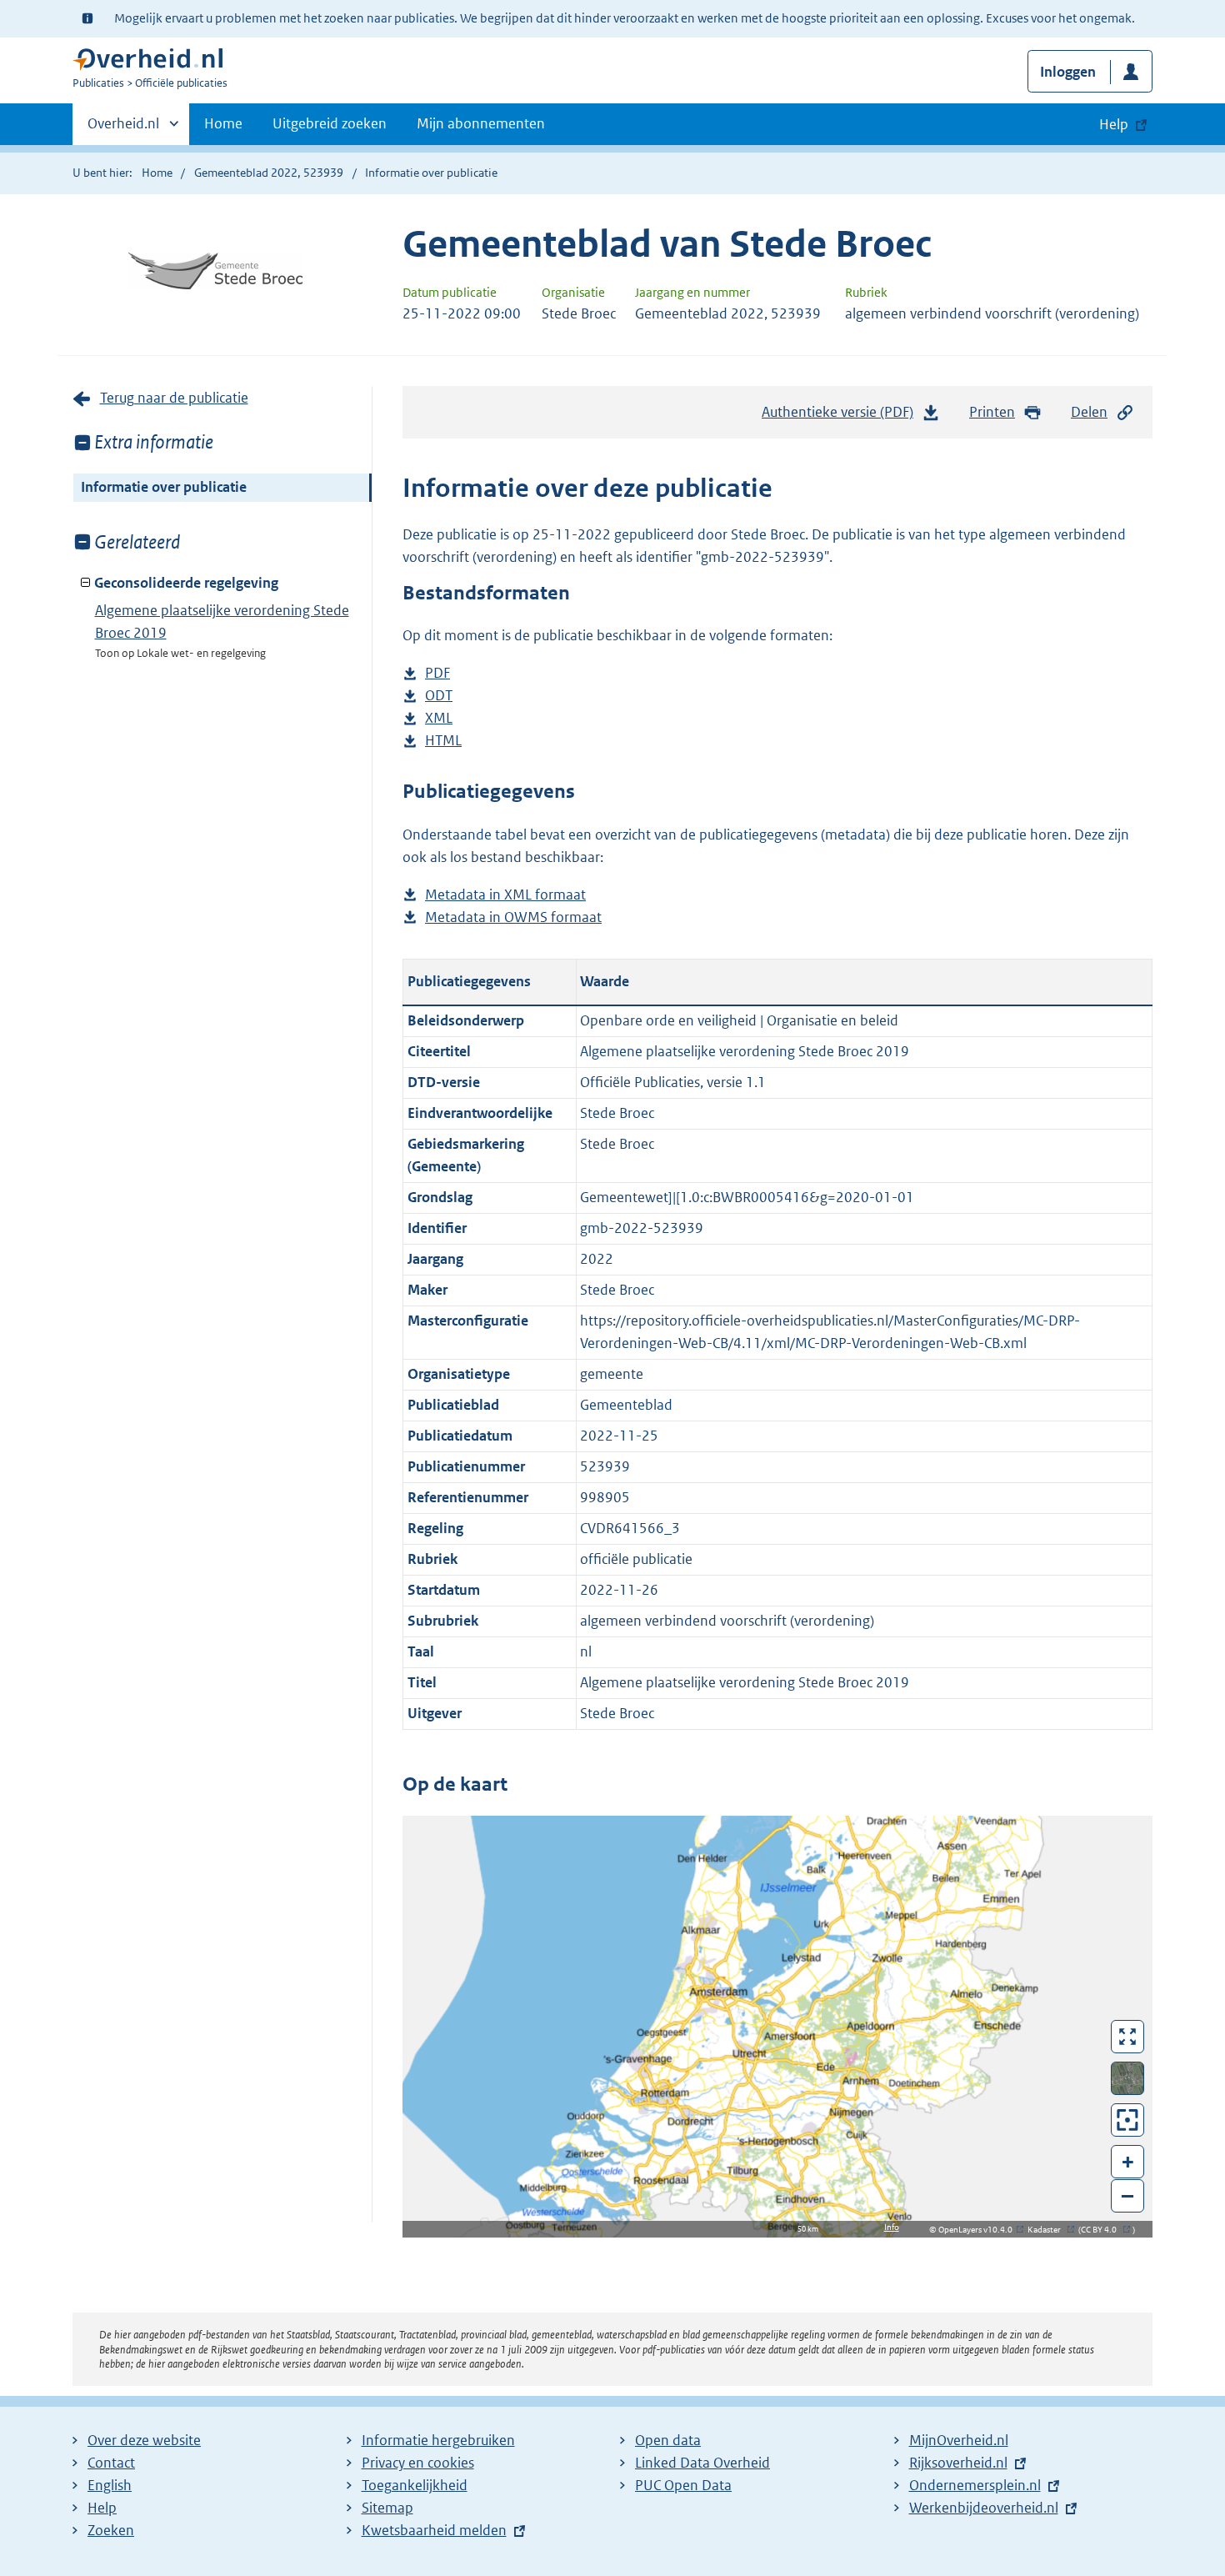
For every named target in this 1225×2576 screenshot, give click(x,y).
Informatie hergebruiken (438, 2440)
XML (439, 719)
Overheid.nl (123, 129)
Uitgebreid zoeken (330, 123)
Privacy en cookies (418, 2463)
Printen (992, 412)
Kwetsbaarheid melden (434, 2530)
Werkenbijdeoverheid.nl (984, 2508)
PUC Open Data (683, 2485)
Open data (668, 2440)
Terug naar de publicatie (174, 398)
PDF (437, 674)
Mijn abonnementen (481, 123)
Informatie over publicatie (164, 487)
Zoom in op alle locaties (1128, 2120)
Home (223, 123)
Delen (1089, 412)
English (110, 2485)
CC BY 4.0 (1103, 2230)
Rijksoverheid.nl (958, 2463)
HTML (443, 742)
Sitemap (387, 2508)
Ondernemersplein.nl (975, 2485)
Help (102, 2508)
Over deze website (144, 2440)
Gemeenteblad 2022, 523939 (269, 173)
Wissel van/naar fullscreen (1128, 2037)
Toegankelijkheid (415, 2485)
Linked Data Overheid (702, 2463)
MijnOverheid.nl (959, 2440)
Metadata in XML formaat (505, 896)
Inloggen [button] (1068, 72)
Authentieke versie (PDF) (842, 417)
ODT (439, 697)
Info (892, 2227)
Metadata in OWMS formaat (513, 918)
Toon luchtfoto (1128, 2078)
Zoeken (111, 2530)
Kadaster (1048, 2230)
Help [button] (1114, 124)
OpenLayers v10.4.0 (979, 2230)
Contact (111, 2463)
